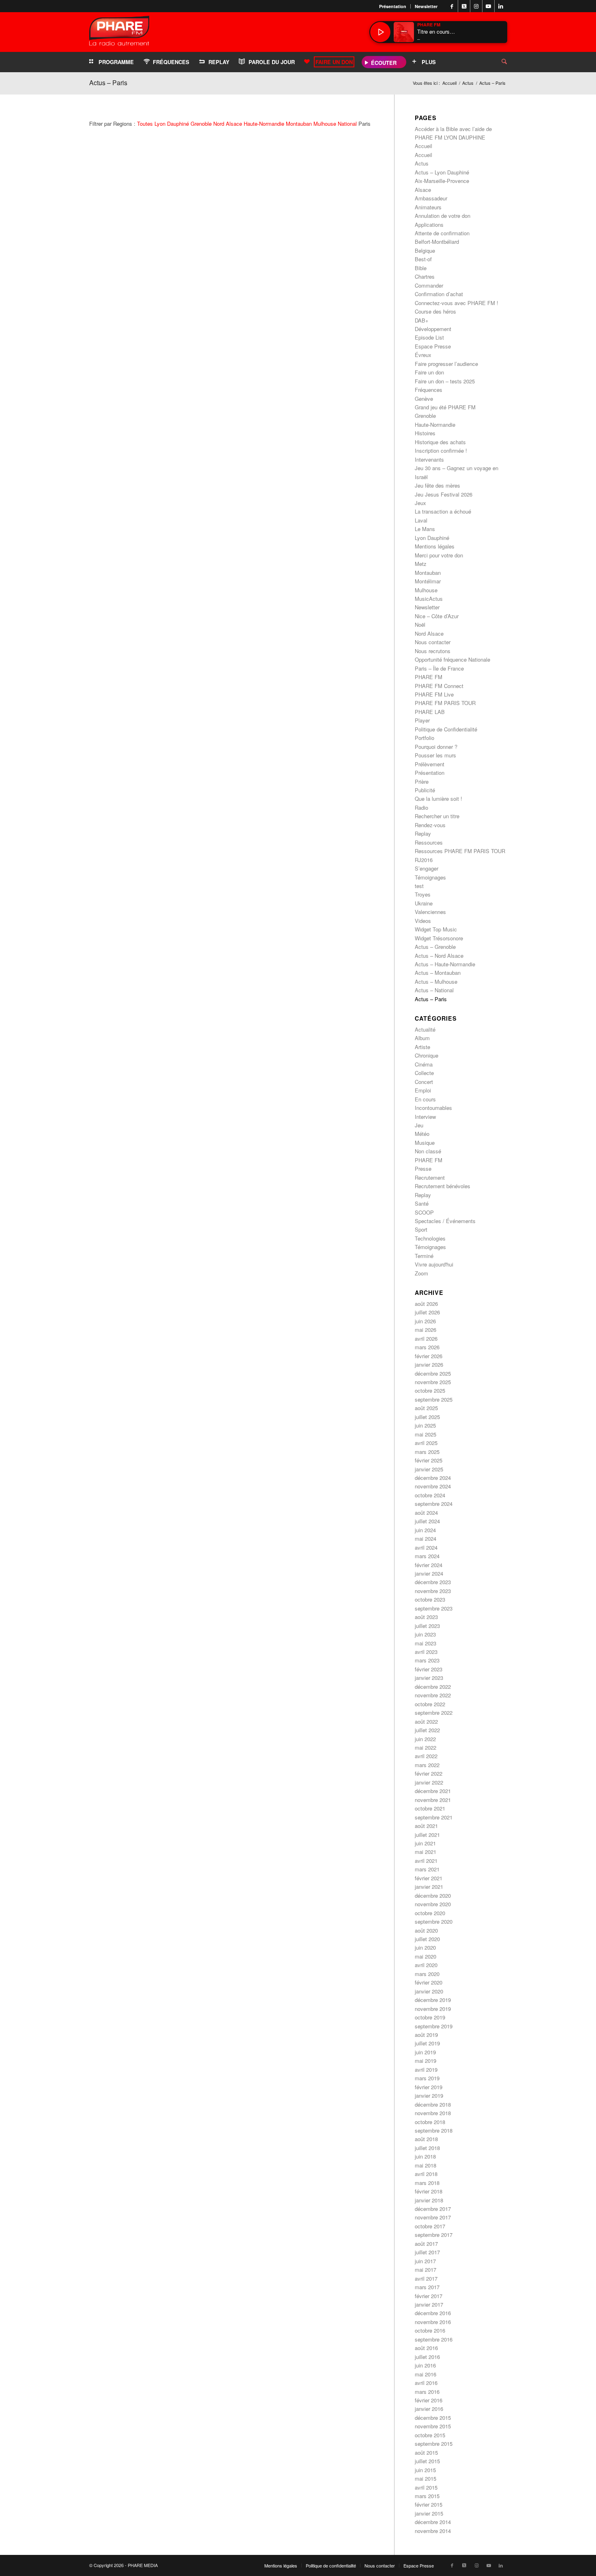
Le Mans (425, 529)
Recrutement (430, 1177)
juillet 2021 (427, 1835)
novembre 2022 (433, 1695)
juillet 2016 (427, 2357)
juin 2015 (425, 2470)
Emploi (423, 1090)
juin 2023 (425, 1634)
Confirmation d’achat (439, 294)
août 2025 (426, 1408)
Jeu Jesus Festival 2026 (444, 494)
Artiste (422, 1047)
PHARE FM (429, 677)
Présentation (393, 6)
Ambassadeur (431, 198)
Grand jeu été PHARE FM (445, 407)
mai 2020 (426, 1956)
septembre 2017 (434, 2235)
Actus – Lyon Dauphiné (442, 172)
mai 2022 (426, 1747)
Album (422, 1038)
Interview (425, 1117)
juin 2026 (425, 1321)
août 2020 (426, 1930)
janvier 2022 (429, 1782)
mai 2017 (426, 2270)
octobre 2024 (430, 1495)
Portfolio (424, 738)
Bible (421, 268)
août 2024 (426, 1513)
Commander (429, 285)
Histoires (425, 433)
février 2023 (429, 1669)
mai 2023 (426, 1643)
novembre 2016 (433, 2322)
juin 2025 (425, 1425)
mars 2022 (427, 1765)
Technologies (430, 1238)
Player (422, 720)
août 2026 (426, 1304)
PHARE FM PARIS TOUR (445, 703)
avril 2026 (426, 1339)
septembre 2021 (434, 1817)
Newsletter (426, 6)
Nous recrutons (433, 651)
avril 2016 (426, 2383)
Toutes (145, 124)
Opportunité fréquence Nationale (452, 659)
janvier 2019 (429, 2095)
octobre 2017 (430, 2226)
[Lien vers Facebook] (452, 6)
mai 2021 (426, 1852)
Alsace (423, 190)
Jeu (419, 1125)
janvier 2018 (429, 2200)
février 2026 (429, 1356)
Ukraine (424, 903)
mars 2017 (427, 2287)
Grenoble (201, 124)
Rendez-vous (430, 825)
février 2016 (429, 2400)
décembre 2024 (433, 1478)
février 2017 (429, 2296)
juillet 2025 (427, 1417)
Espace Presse (433, 346)
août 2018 (426, 2139)
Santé (422, 1203)
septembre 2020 (434, 1921)
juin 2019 (425, 2052)
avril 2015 (426, 2487)
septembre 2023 (434, 1608)
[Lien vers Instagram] (476, 6)
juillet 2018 (427, 2148)
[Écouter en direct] (380, 32)
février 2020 (429, 1982)
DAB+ (422, 320)
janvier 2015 (429, 2513)
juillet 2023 (427, 1626)
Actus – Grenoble (435, 947)
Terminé (424, 1256)
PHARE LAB (430, 712)
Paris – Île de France (439, 668)
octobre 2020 (430, 1913)
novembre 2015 (433, 2426)
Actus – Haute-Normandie (445, 964)
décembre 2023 (433, 1582)
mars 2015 (427, 2496)
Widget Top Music (436, 929)
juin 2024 (425, 1530)
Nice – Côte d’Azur (437, 616)
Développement (433, 329)
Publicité (425, 790)
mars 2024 (427, 1556)
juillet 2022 (427, 1730)
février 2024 (429, 1565)
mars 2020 (427, 1974)
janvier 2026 (429, 1364)
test (419, 886)
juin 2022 (425, 1739)
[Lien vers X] (464, 6)
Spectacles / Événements (445, 1221)
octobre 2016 (430, 2330)
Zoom (421, 1273)
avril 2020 (426, 1965)
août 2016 (426, 2348)
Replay (423, 833)
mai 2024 (426, 1539)
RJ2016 (424, 860)
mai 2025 (426, 1434)
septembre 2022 (434, 1713)
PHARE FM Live (434, 694)
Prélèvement (430, 764)
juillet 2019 (427, 2043)
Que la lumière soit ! (438, 799)
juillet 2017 (427, 2252)
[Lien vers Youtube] (488, 6)
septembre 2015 (434, 2444)
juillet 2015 (427, 2461)
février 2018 (429, 2191)
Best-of (423, 259)
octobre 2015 (430, 2435)
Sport (421, 1229)
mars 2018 (427, 2183)
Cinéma (424, 1064)
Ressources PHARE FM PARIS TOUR (460, 851)
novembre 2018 (433, 2113)
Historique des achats (440, 442)
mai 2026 (426, 1330)
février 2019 (429, 2087)
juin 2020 (425, 1947)
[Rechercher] (498, 62)
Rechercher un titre (437, 816)
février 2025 (429, 1460)
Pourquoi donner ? (436, 747)
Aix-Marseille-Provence (442, 181)
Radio (421, 807)
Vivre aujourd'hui (434, 1264)
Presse (423, 1169)
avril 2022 (426, 1756)
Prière (422, 782)
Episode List (429, 337)
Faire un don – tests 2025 (445, 381)
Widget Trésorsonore (439, 938)
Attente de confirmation (442, 233)
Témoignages (430, 877)
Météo (422, 1134)
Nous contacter (433, 642)
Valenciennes (430, 912)
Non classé (428, 1151)
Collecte (424, 1073)
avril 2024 (426, 1547)
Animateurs (428, 207)
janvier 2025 (429, 1469)
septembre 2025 (434, 1399)
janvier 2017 (429, 2304)
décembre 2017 (433, 2209)
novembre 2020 (433, 1904)
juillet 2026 (427, 1312)
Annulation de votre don (443, 216)
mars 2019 (427, 2078)
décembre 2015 (433, 2418)
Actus (422, 163)
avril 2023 (426, 1652)
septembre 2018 (434, 2130)
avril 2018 (426, 2174)
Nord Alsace (228, 124)
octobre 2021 (430, 1808)
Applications (429, 225)
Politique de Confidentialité (446, 729)
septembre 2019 (434, 2026)
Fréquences (429, 390)
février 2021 (429, 1878)
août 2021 (426, 1826)
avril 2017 (426, 2278)
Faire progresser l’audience (446, 364)
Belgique (425, 251)
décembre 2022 (433, 1687)
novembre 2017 (433, 2217)
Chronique (427, 1055)
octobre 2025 (430, 1390)
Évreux (423, 355)
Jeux (420, 503)
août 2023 (426, 1617)
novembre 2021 (433, 1800)
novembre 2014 (433, 2531)
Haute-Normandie (264, 124)
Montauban (299, 124)
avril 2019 (426, 2070)
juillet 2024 (427, 1521)
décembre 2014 (433, 2522)
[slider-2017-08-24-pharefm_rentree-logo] (119, 33)
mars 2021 (427, 1869)
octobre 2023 (430, 1599)
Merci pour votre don (439, 555)
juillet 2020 (427, 1939)
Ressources (429, 842)
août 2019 (426, 2035)
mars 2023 (427, 1660)
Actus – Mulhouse (436, 982)
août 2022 (426, 1721)
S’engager (427, 868)
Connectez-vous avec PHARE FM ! (457, 303)
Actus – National (434, 990)
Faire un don (429, 372)
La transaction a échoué (443, 511)
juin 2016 (425, 2365)
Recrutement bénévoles (443, 1186)
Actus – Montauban (438, 973)
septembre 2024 (434, 1504)
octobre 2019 (430, 2017)
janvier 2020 (429, 1991)
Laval (421, 520)
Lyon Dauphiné (172, 124)
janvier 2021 (429, 1887)
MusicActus (429, 599)
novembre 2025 (433, 1382)
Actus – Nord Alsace (439, 956)
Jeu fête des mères (437, 485)
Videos (423, 921)
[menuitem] (393, 6)
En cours (425, 1099)
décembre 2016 (433, 2313)
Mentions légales (435, 546)
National (347, 124)
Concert (424, 1082)
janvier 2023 (429, 1678)
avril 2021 (426, 1861)
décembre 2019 (433, 2000)
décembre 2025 (433, 1373)
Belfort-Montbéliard (437, 242)
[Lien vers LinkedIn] (501, 6)
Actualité (425, 1029)
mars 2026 (427, 1347)
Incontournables (433, 1108)
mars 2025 (427, 1452)
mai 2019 (426, 2061)
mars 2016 (427, 2392)
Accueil (423, 146)
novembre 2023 (433, 1591)
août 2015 (426, 2452)
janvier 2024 (429, 1573)
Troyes (423, 894)
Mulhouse (325, 124)
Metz (421, 564)
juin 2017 (425, 2261)
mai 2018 (426, 2165)
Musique (425, 1143)
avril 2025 (426, 1443)
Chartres (425, 276)
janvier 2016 (429, 2409)
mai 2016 (426, 2374)
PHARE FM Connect (439, 686)
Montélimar (428, 581)
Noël (420, 625)
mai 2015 (426, 2478)
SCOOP (424, 1212)
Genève (424, 399)
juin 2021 (425, 1843)
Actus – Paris (108, 83)
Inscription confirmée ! (441, 450)
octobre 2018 (430, 2122)
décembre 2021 (433, 1791)
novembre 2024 (433, 1486)
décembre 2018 (433, 2104)
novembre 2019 (433, 2009)
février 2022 (429, 1773)
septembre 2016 (434, 2339)
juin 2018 (425, 2156)
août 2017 (426, 2244)
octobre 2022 (430, 1704)
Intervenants (429, 459)
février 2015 (429, 2504)
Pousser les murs (435, 755)
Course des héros (435, 311)
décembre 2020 (433, 1895)
